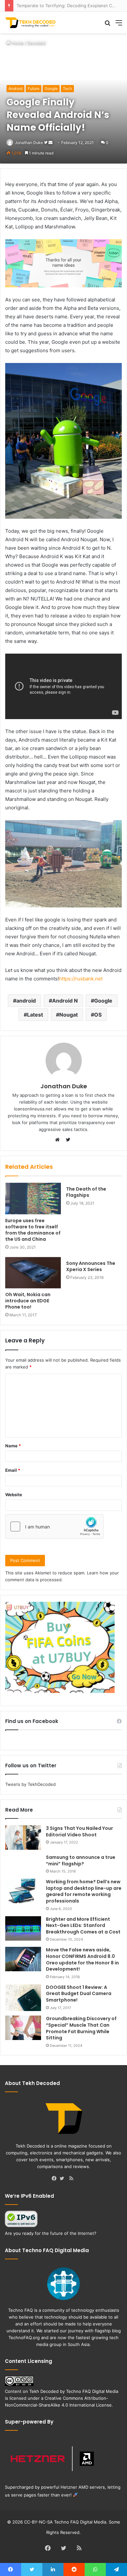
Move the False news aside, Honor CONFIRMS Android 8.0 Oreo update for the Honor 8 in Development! (82, 1959)
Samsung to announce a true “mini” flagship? (81, 1860)
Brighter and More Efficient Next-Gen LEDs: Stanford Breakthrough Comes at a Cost (83, 1925)
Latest (35, 1015)
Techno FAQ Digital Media (92, 2391)
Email (13, 1470)
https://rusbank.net (81, 979)
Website (14, 1495)
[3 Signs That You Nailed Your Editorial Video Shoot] (23, 1838)
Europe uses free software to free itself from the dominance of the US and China (33, 1230)
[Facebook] (56, 2179)
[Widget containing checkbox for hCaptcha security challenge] (54, 1527)
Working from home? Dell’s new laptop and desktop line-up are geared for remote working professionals (84, 1891)
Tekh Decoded (44, 2391)
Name (13, 1446)
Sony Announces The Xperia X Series (91, 1266)
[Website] (59, 1140)
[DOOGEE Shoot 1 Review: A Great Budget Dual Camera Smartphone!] (23, 1998)
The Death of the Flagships (86, 1192)
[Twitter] (63, 2179)
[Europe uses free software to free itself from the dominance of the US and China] (33, 1198)
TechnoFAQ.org (24, 2337)
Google (51, 88)
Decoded (36, 43)
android (26, 1001)
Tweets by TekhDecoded (30, 1784)
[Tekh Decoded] (31, 22)
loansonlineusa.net (33, 1109)
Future (34, 88)
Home (17, 43)
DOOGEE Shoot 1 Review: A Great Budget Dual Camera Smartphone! (79, 1994)
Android (15, 88)
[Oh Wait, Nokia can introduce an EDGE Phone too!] (33, 1273)
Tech (67, 88)
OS (98, 1015)
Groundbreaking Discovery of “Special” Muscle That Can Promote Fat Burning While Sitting (81, 2028)
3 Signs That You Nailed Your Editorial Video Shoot (79, 1831)
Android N (65, 1001)
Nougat (69, 1015)
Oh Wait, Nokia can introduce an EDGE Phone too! (28, 1301)
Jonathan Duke (29, 143)
